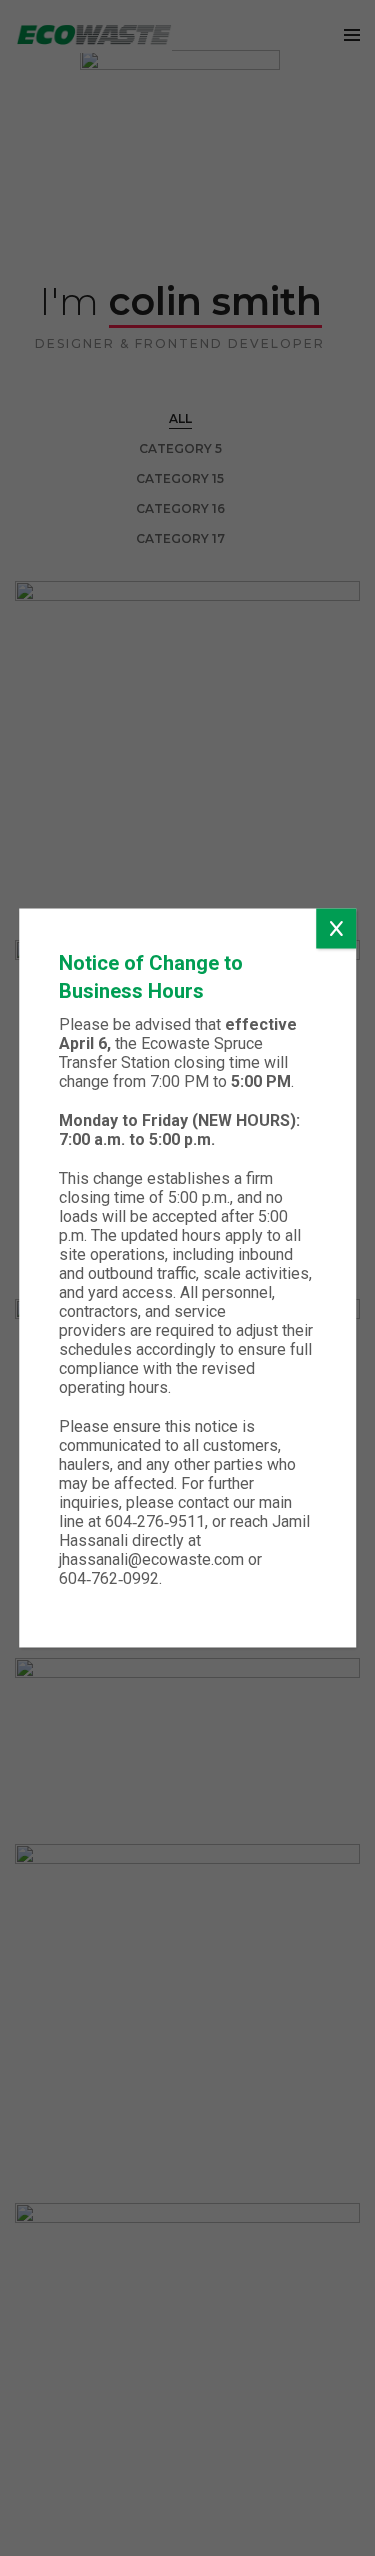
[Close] (336, 929)
